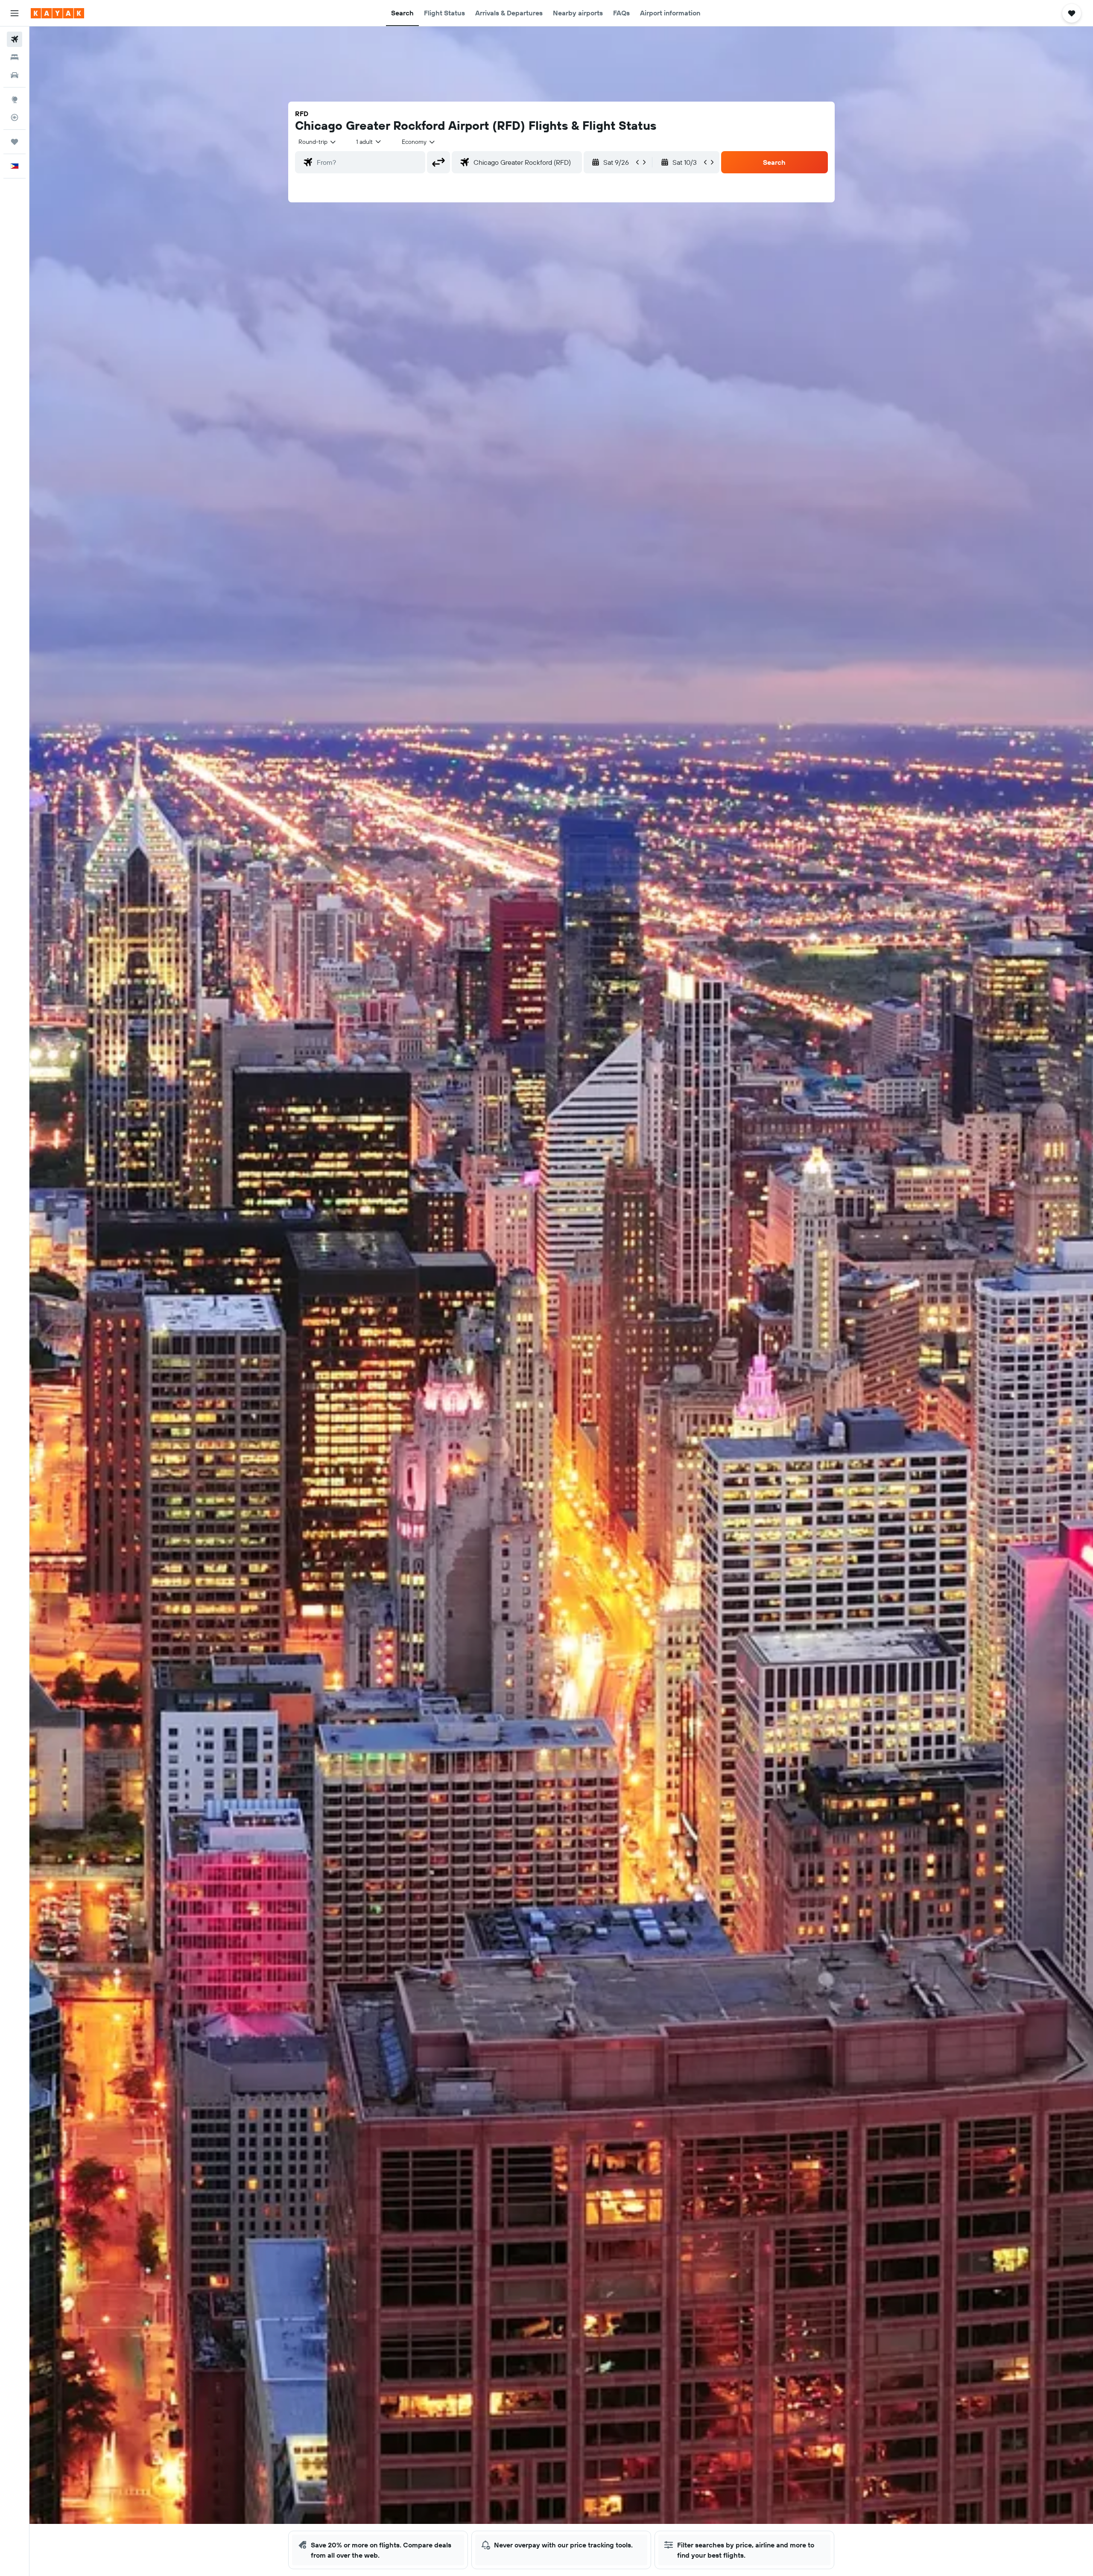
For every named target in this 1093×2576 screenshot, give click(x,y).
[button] (15, 13)
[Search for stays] (15, 57)
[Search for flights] (15, 39)
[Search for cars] (15, 75)
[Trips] (15, 142)
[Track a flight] (15, 117)
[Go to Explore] (15, 99)
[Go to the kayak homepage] (57, 13)
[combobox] (318, 142)
